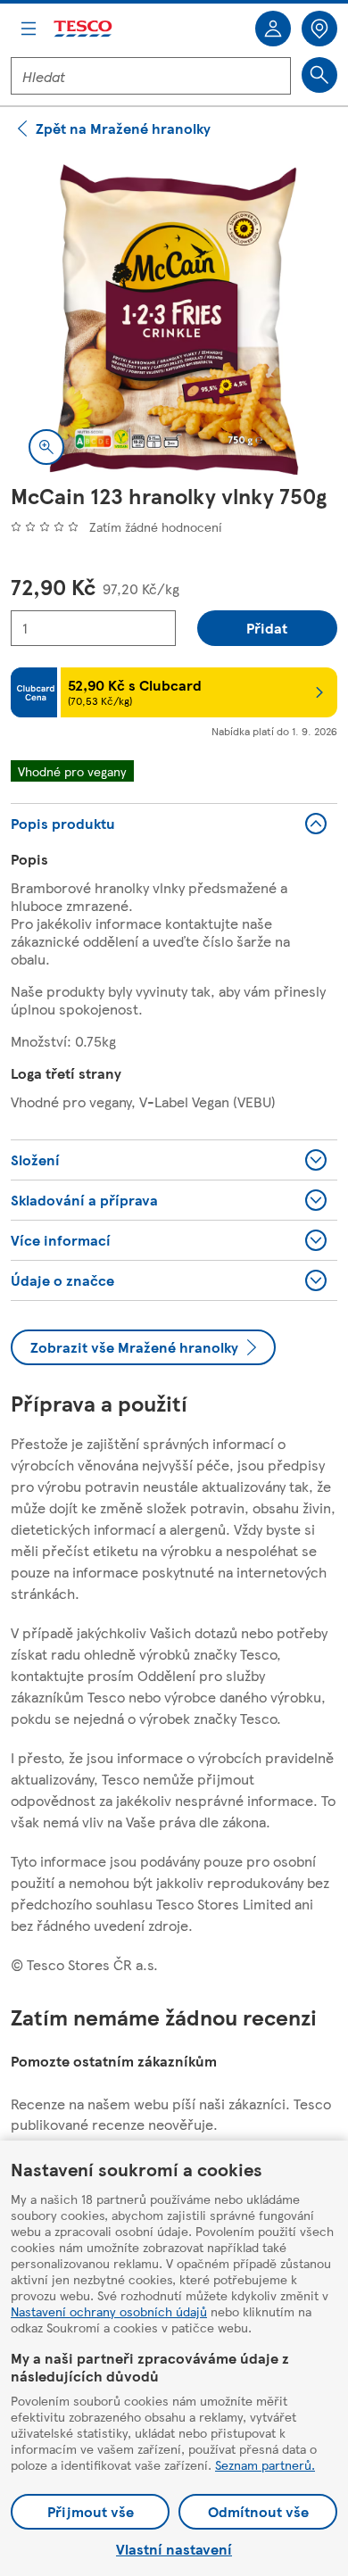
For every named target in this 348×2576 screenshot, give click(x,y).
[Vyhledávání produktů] (319, 75)
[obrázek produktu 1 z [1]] (174, 319)
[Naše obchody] (319, 29)
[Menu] (29, 29)
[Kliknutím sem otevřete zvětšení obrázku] (46, 447)
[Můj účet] (273, 29)
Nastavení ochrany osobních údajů (109, 2311)
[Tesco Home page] (84, 29)
